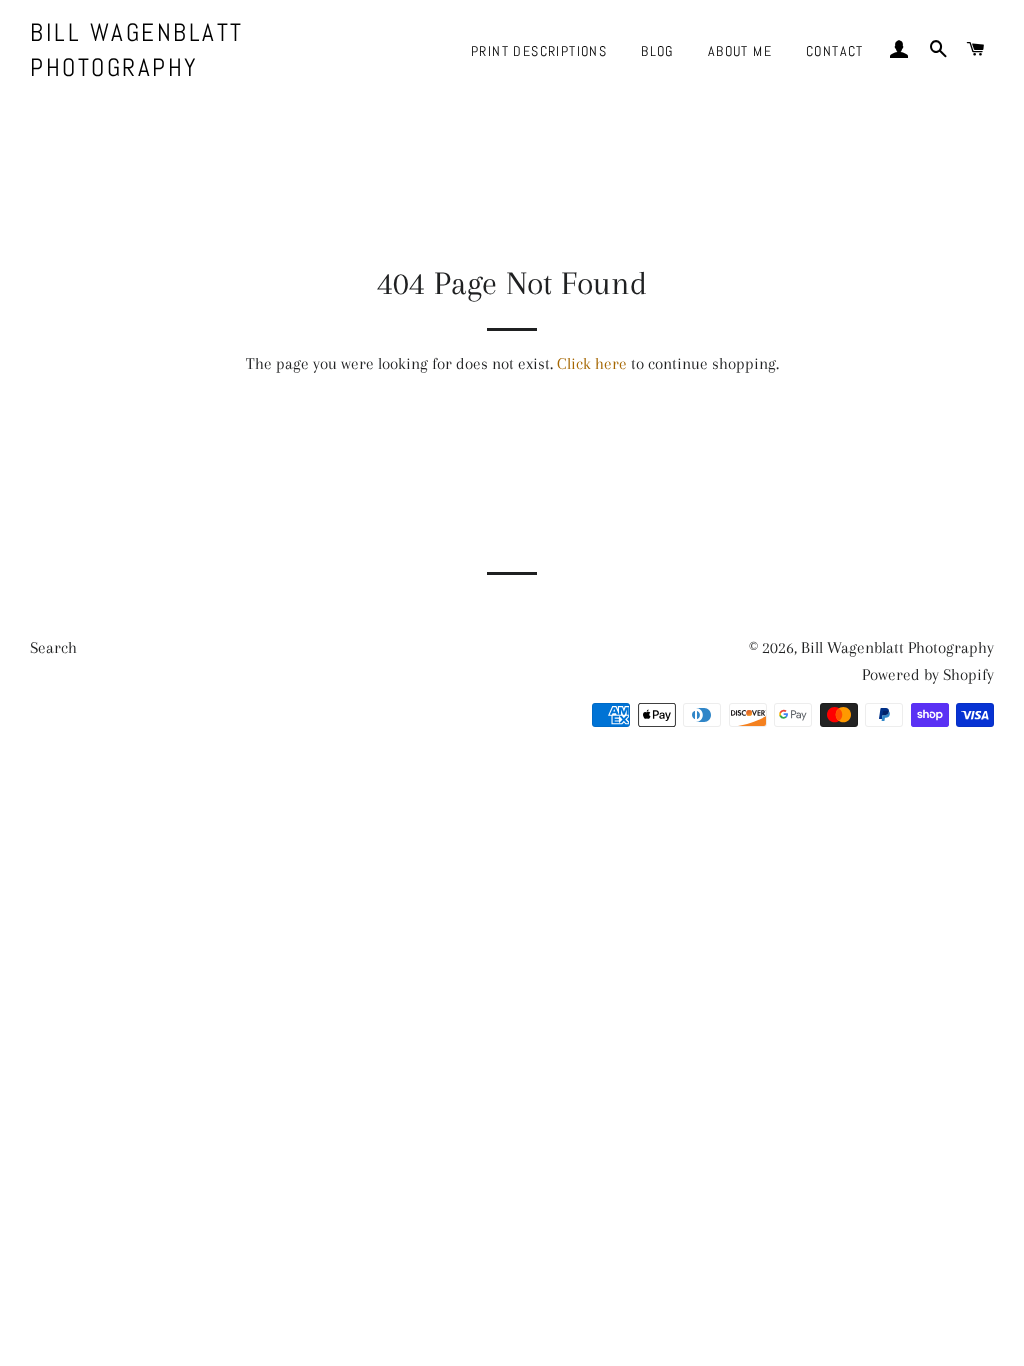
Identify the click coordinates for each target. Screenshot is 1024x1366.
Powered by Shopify (928, 674)
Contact (835, 51)
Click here (592, 363)
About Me (740, 51)
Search (53, 647)
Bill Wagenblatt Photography (137, 50)
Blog (657, 51)
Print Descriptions (539, 51)
